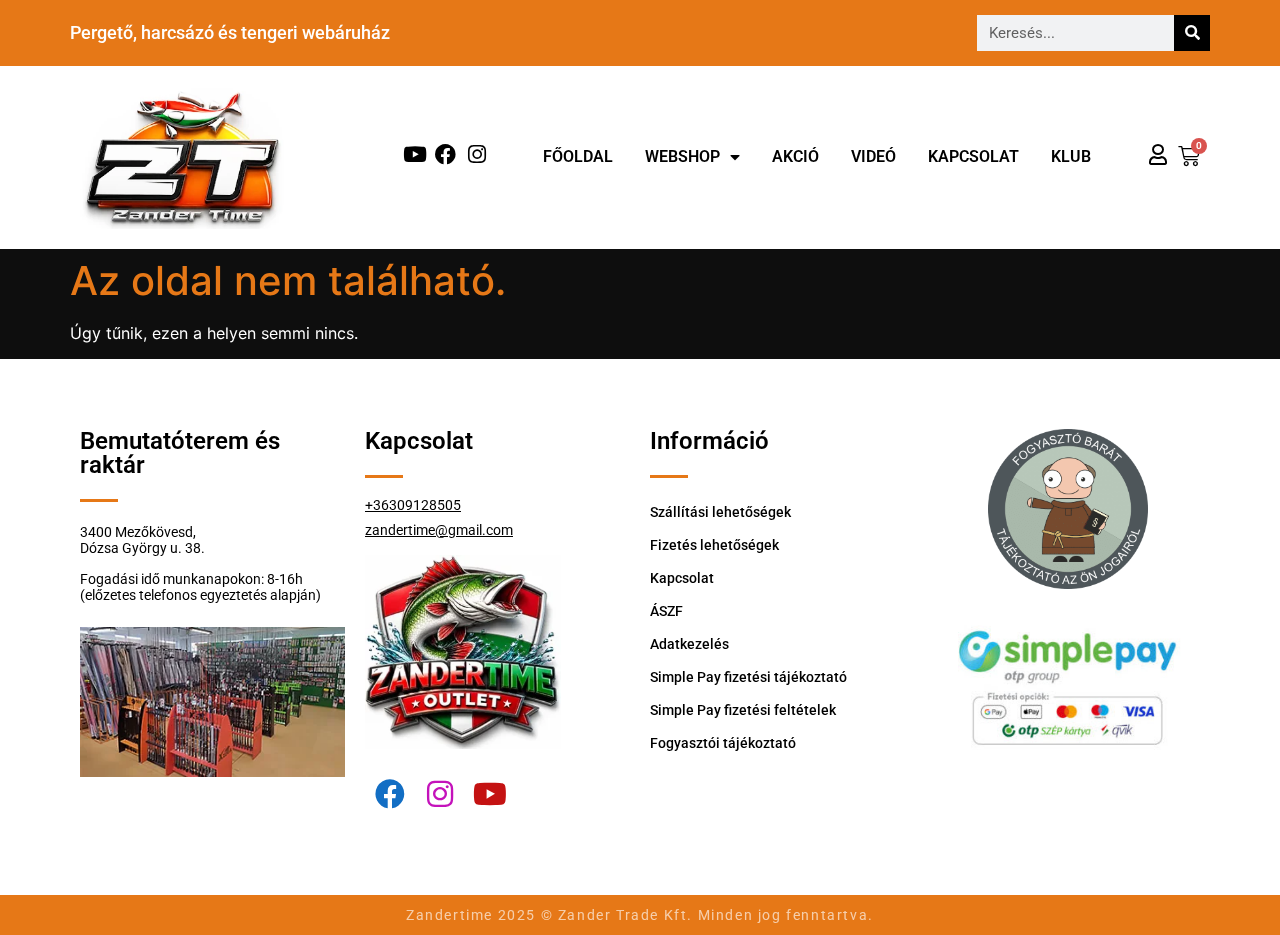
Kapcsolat (973, 156)
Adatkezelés (689, 644)
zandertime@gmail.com (439, 530)
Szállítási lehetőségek (720, 512)
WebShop (682, 156)
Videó (873, 156)
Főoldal (578, 156)
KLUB (1071, 156)
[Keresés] (1192, 33)
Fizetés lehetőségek (714, 545)
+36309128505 (413, 505)
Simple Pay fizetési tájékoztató (748, 677)
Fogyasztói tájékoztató (723, 743)
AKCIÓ (795, 156)
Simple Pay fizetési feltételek (743, 710)
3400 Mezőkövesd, (138, 532)
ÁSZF (666, 611)
